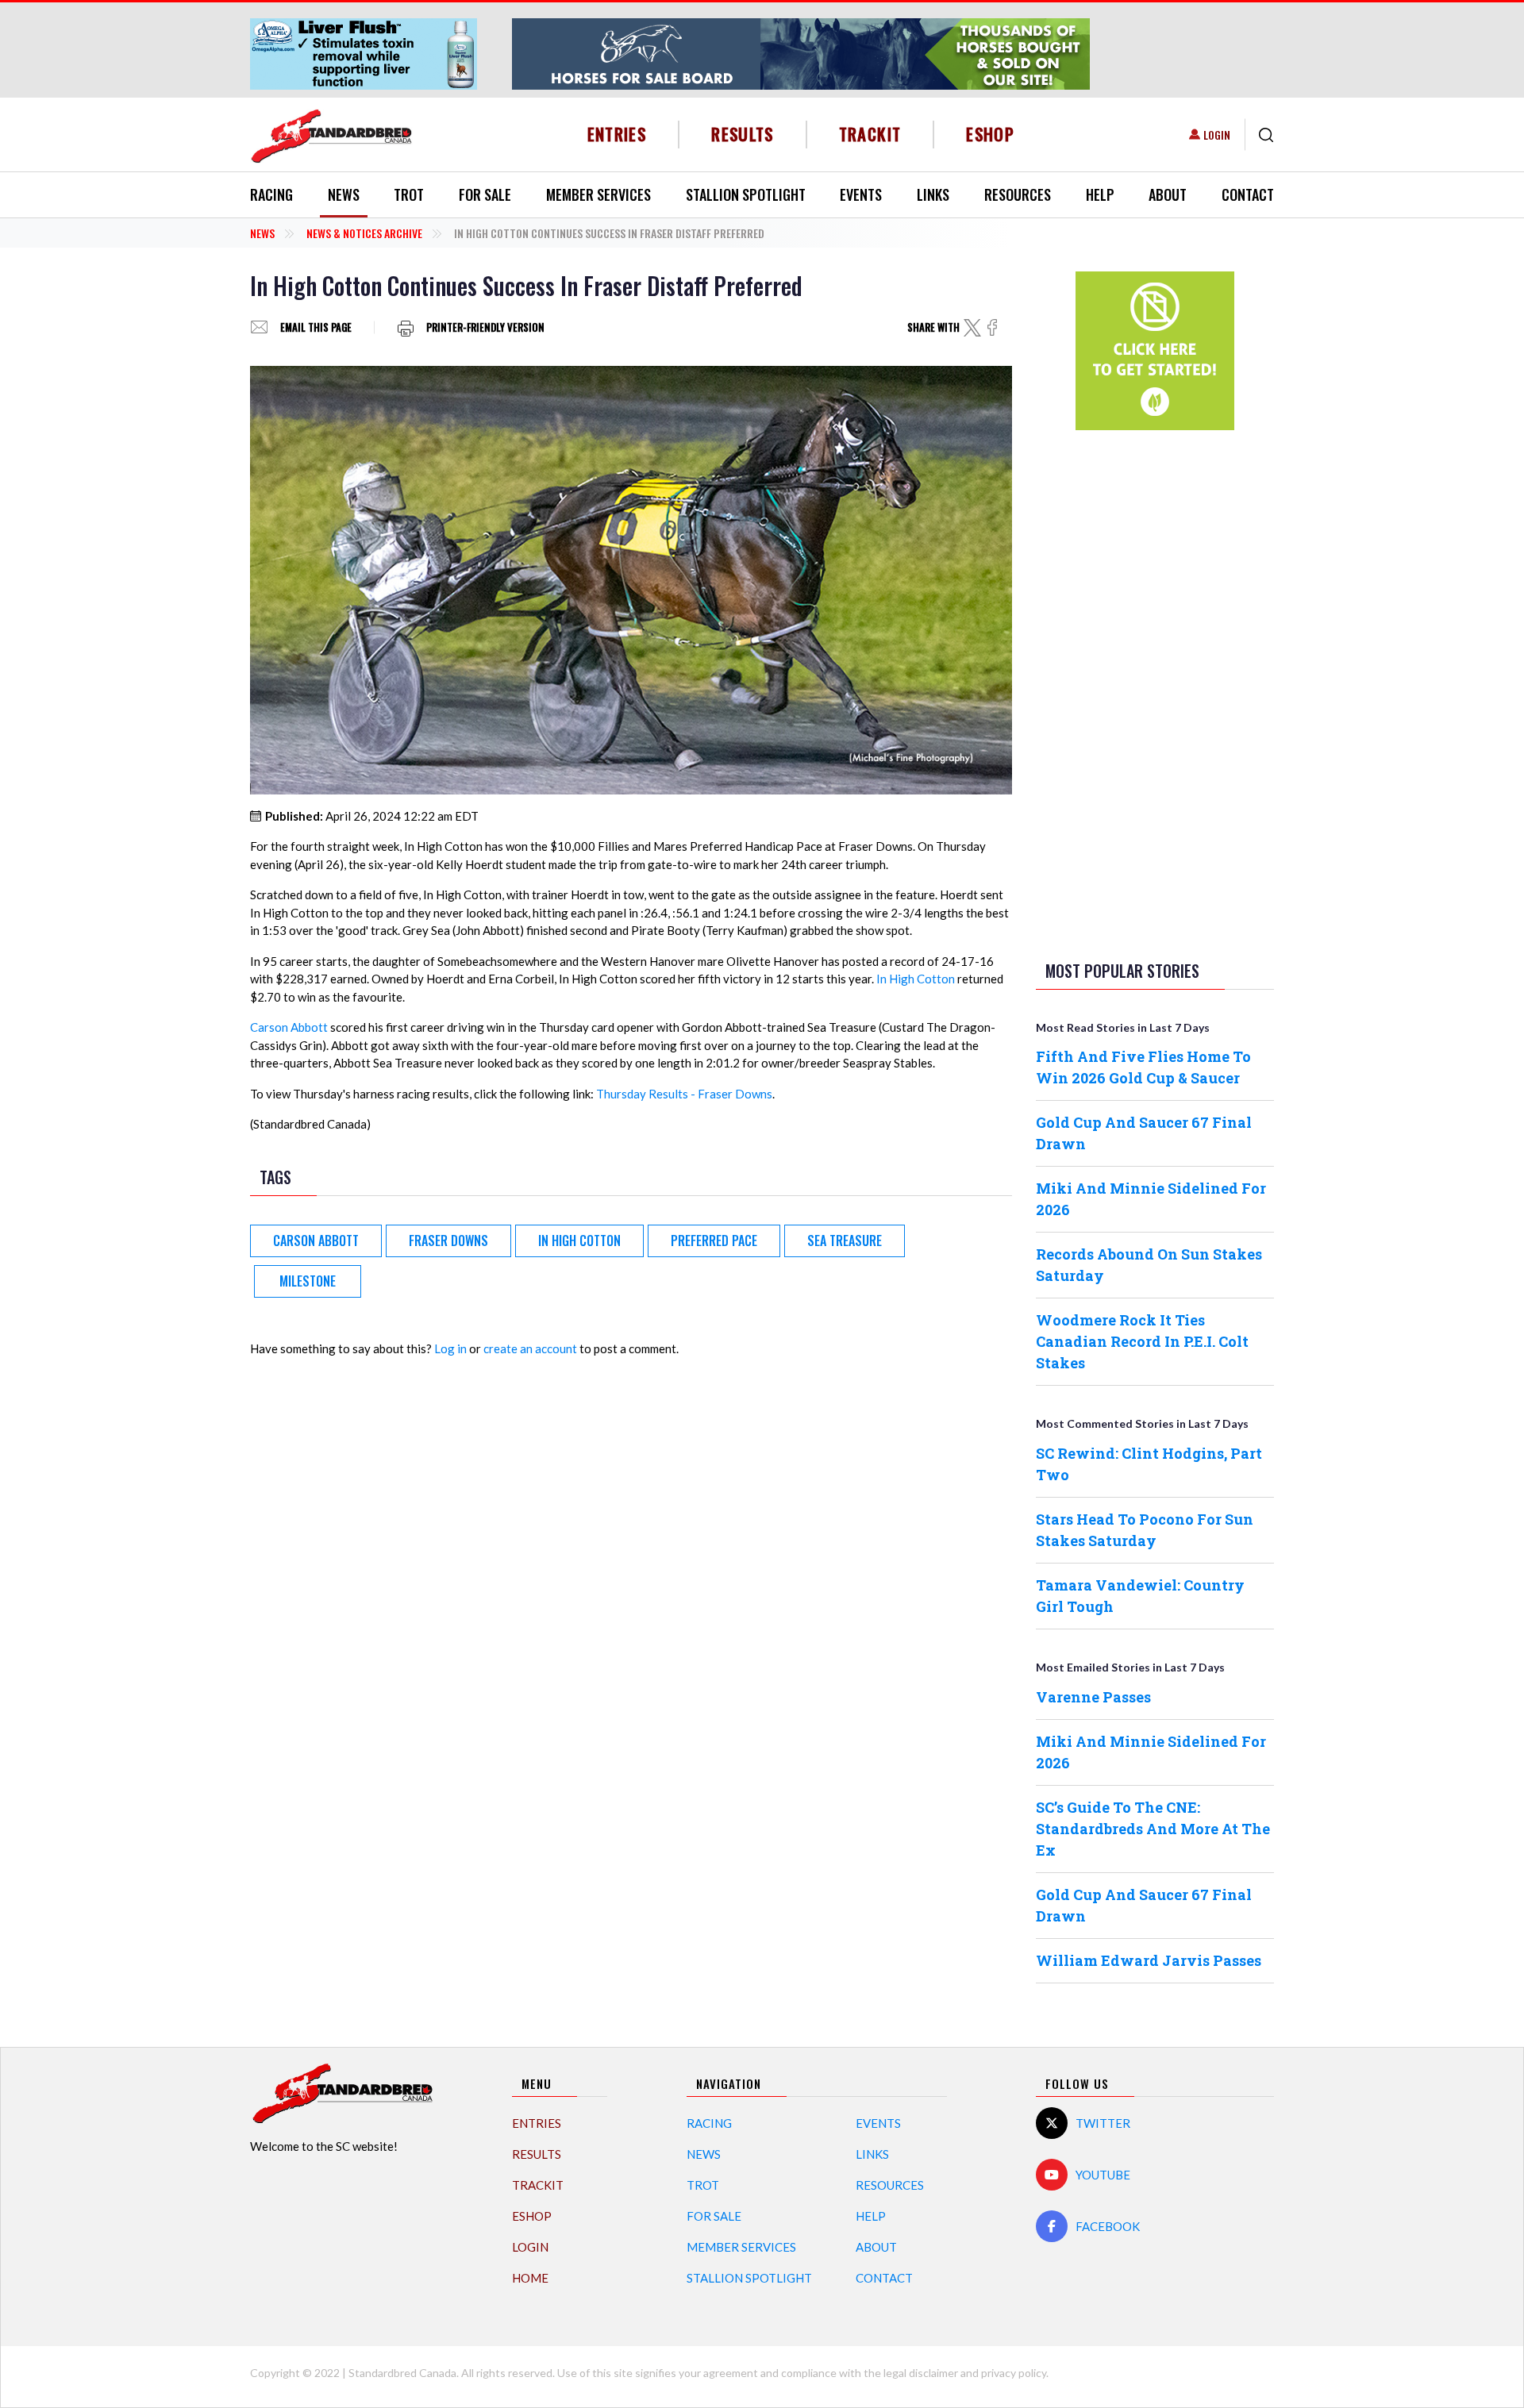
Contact (1248, 194)
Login (1217, 135)
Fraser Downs (448, 1241)
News (344, 194)
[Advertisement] (1155, 692)
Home (530, 2278)
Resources (1018, 194)
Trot (409, 194)
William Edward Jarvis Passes (1149, 1960)
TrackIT (870, 134)
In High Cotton (916, 979)
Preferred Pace (714, 1241)
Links (933, 194)
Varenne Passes (1093, 1697)
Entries (617, 134)
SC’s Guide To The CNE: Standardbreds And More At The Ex (1153, 1829)
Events (861, 194)
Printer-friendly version (485, 327)
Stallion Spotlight (746, 194)
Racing (271, 194)
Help (1100, 194)
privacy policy (1014, 2373)
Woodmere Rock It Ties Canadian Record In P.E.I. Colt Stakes (1142, 1341)
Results (743, 134)
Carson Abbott (289, 1027)
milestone (308, 1281)
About (1168, 194)
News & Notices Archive (364, 233)
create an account (530, 1348)
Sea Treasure (845, 1241)
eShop (990, 134)
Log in (450, 1348)
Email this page (316, 327)
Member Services (598, 194)
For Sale (485, 194)
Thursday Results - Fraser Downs (684, 1094)
